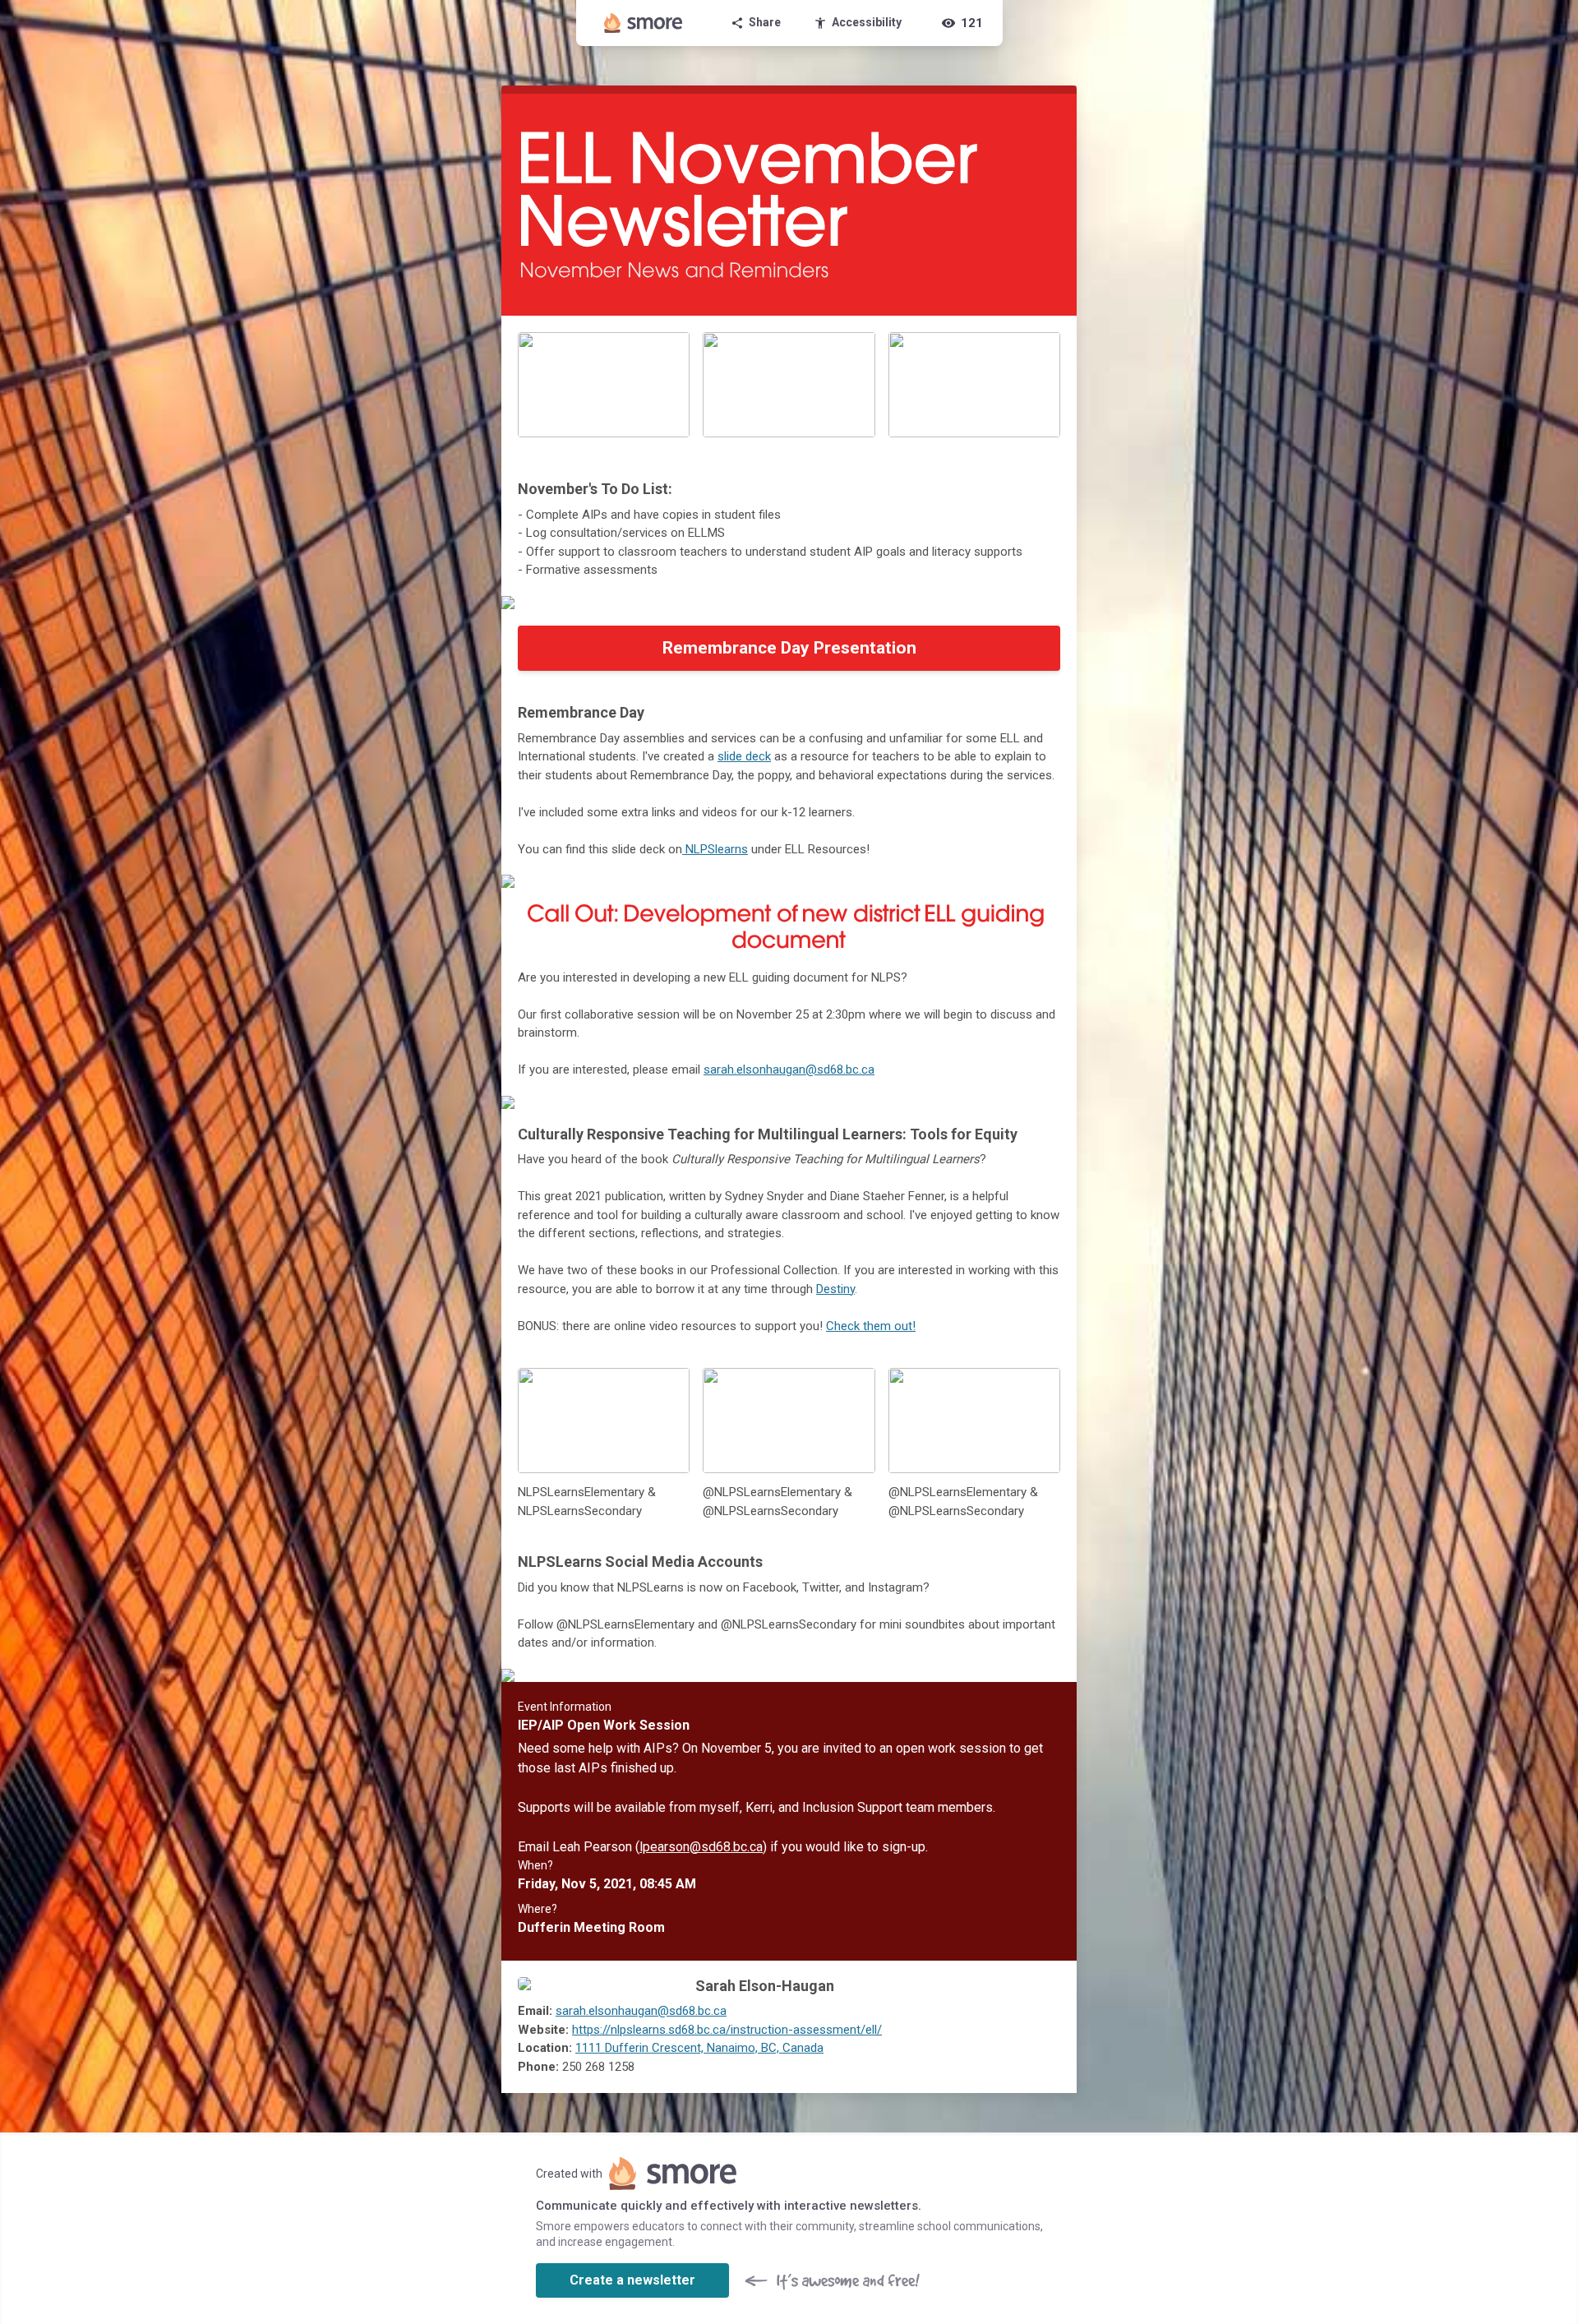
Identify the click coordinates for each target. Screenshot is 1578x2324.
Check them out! (871, 1326)
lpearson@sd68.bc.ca (701, 1847)
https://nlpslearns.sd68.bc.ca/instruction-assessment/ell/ (727, 2030)
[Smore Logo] (644, 23)
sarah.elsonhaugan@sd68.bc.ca (789, 1070)
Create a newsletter (632, 2280)
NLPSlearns (715, 849)
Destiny (835, 1289)
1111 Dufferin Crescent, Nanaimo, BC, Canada (699, 2048)
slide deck (744, 756)
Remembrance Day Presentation (789, 648)
